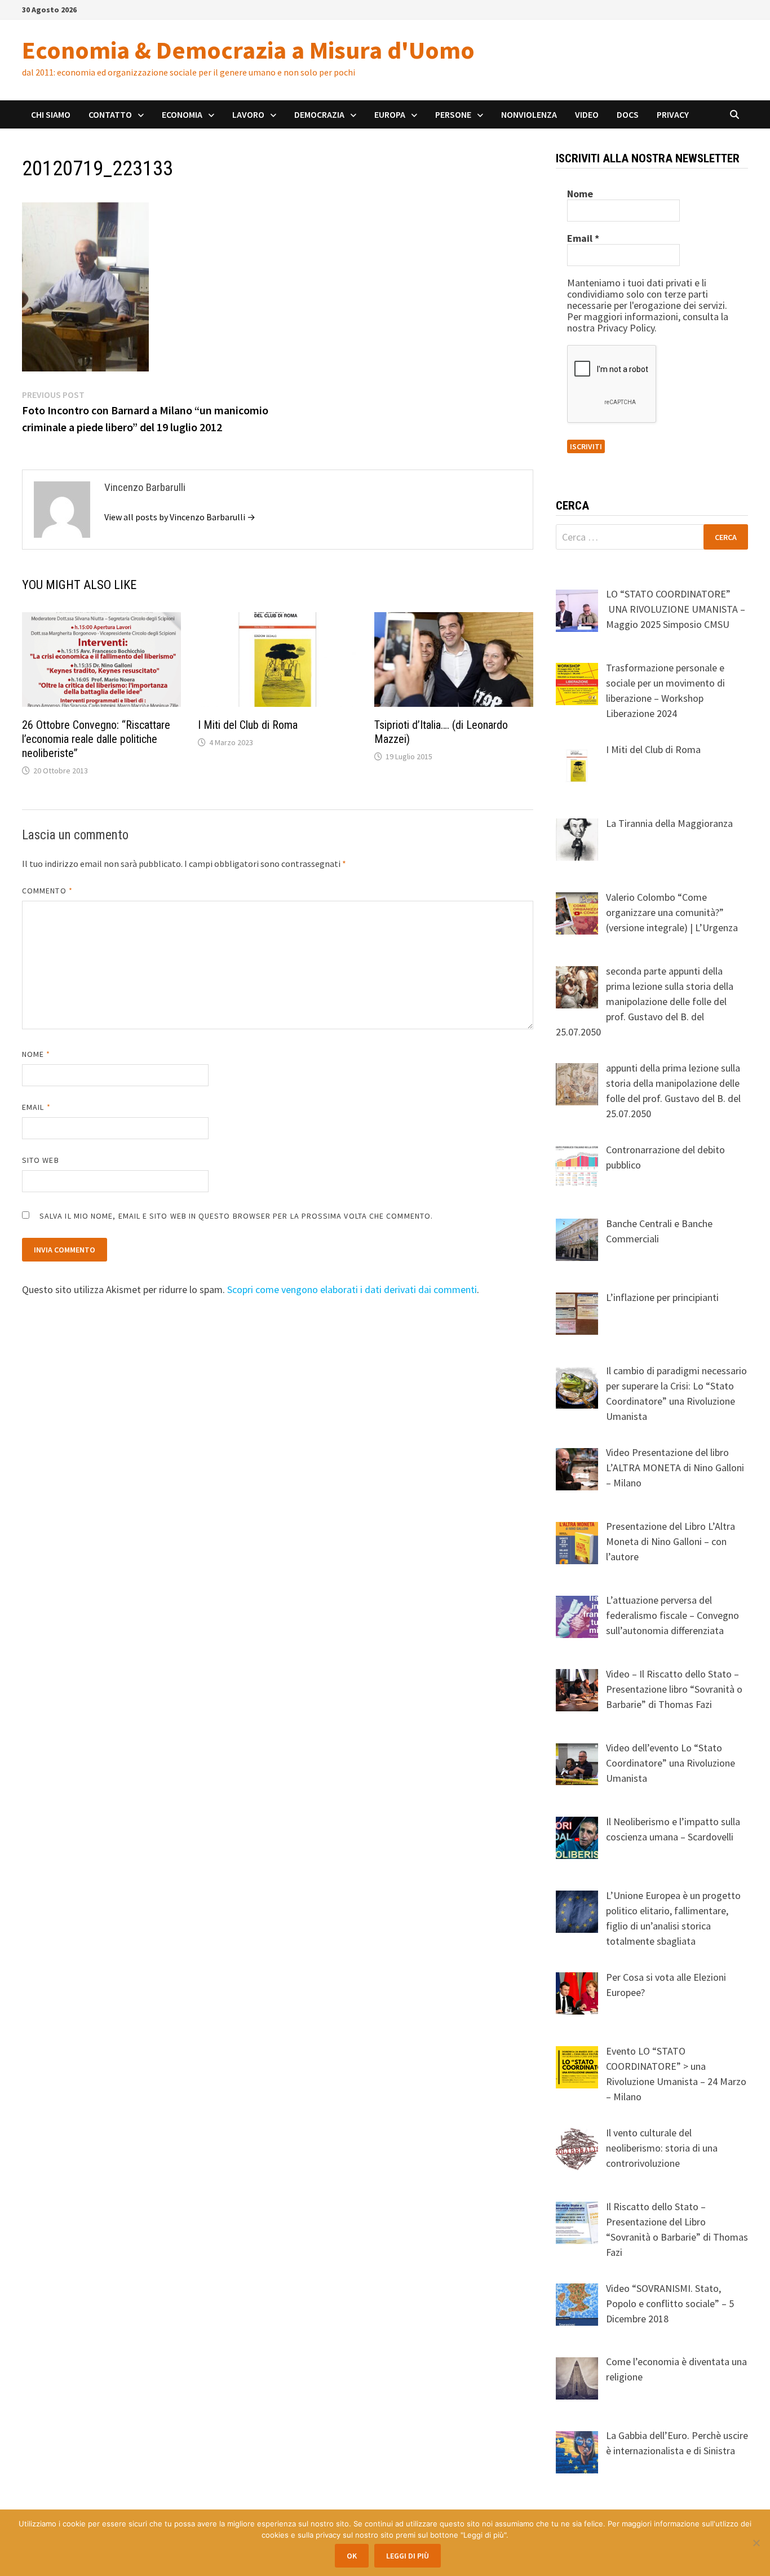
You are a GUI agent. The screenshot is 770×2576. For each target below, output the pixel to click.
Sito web (41, 1160)
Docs (628, 114)
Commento (47, 891)
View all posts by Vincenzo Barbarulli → (180, 517)
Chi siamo (51, 114)
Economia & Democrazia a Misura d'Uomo (248, 50)
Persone (453, 114)
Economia (182, 114)
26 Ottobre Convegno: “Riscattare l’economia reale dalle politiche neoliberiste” (96, 739)
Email (36, 1107)
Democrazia (319, 114)
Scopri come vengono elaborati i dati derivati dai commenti (352, 1289)
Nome (36, 1054)
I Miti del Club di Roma (248, 725)
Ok (352, 2556)
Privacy (673, 114)
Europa (390, 114)
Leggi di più (408, 2556)
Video (587, 114)
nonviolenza (529, 114)
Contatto (110, 114)
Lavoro (248, 114)
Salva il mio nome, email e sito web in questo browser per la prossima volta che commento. (236, 1216)
